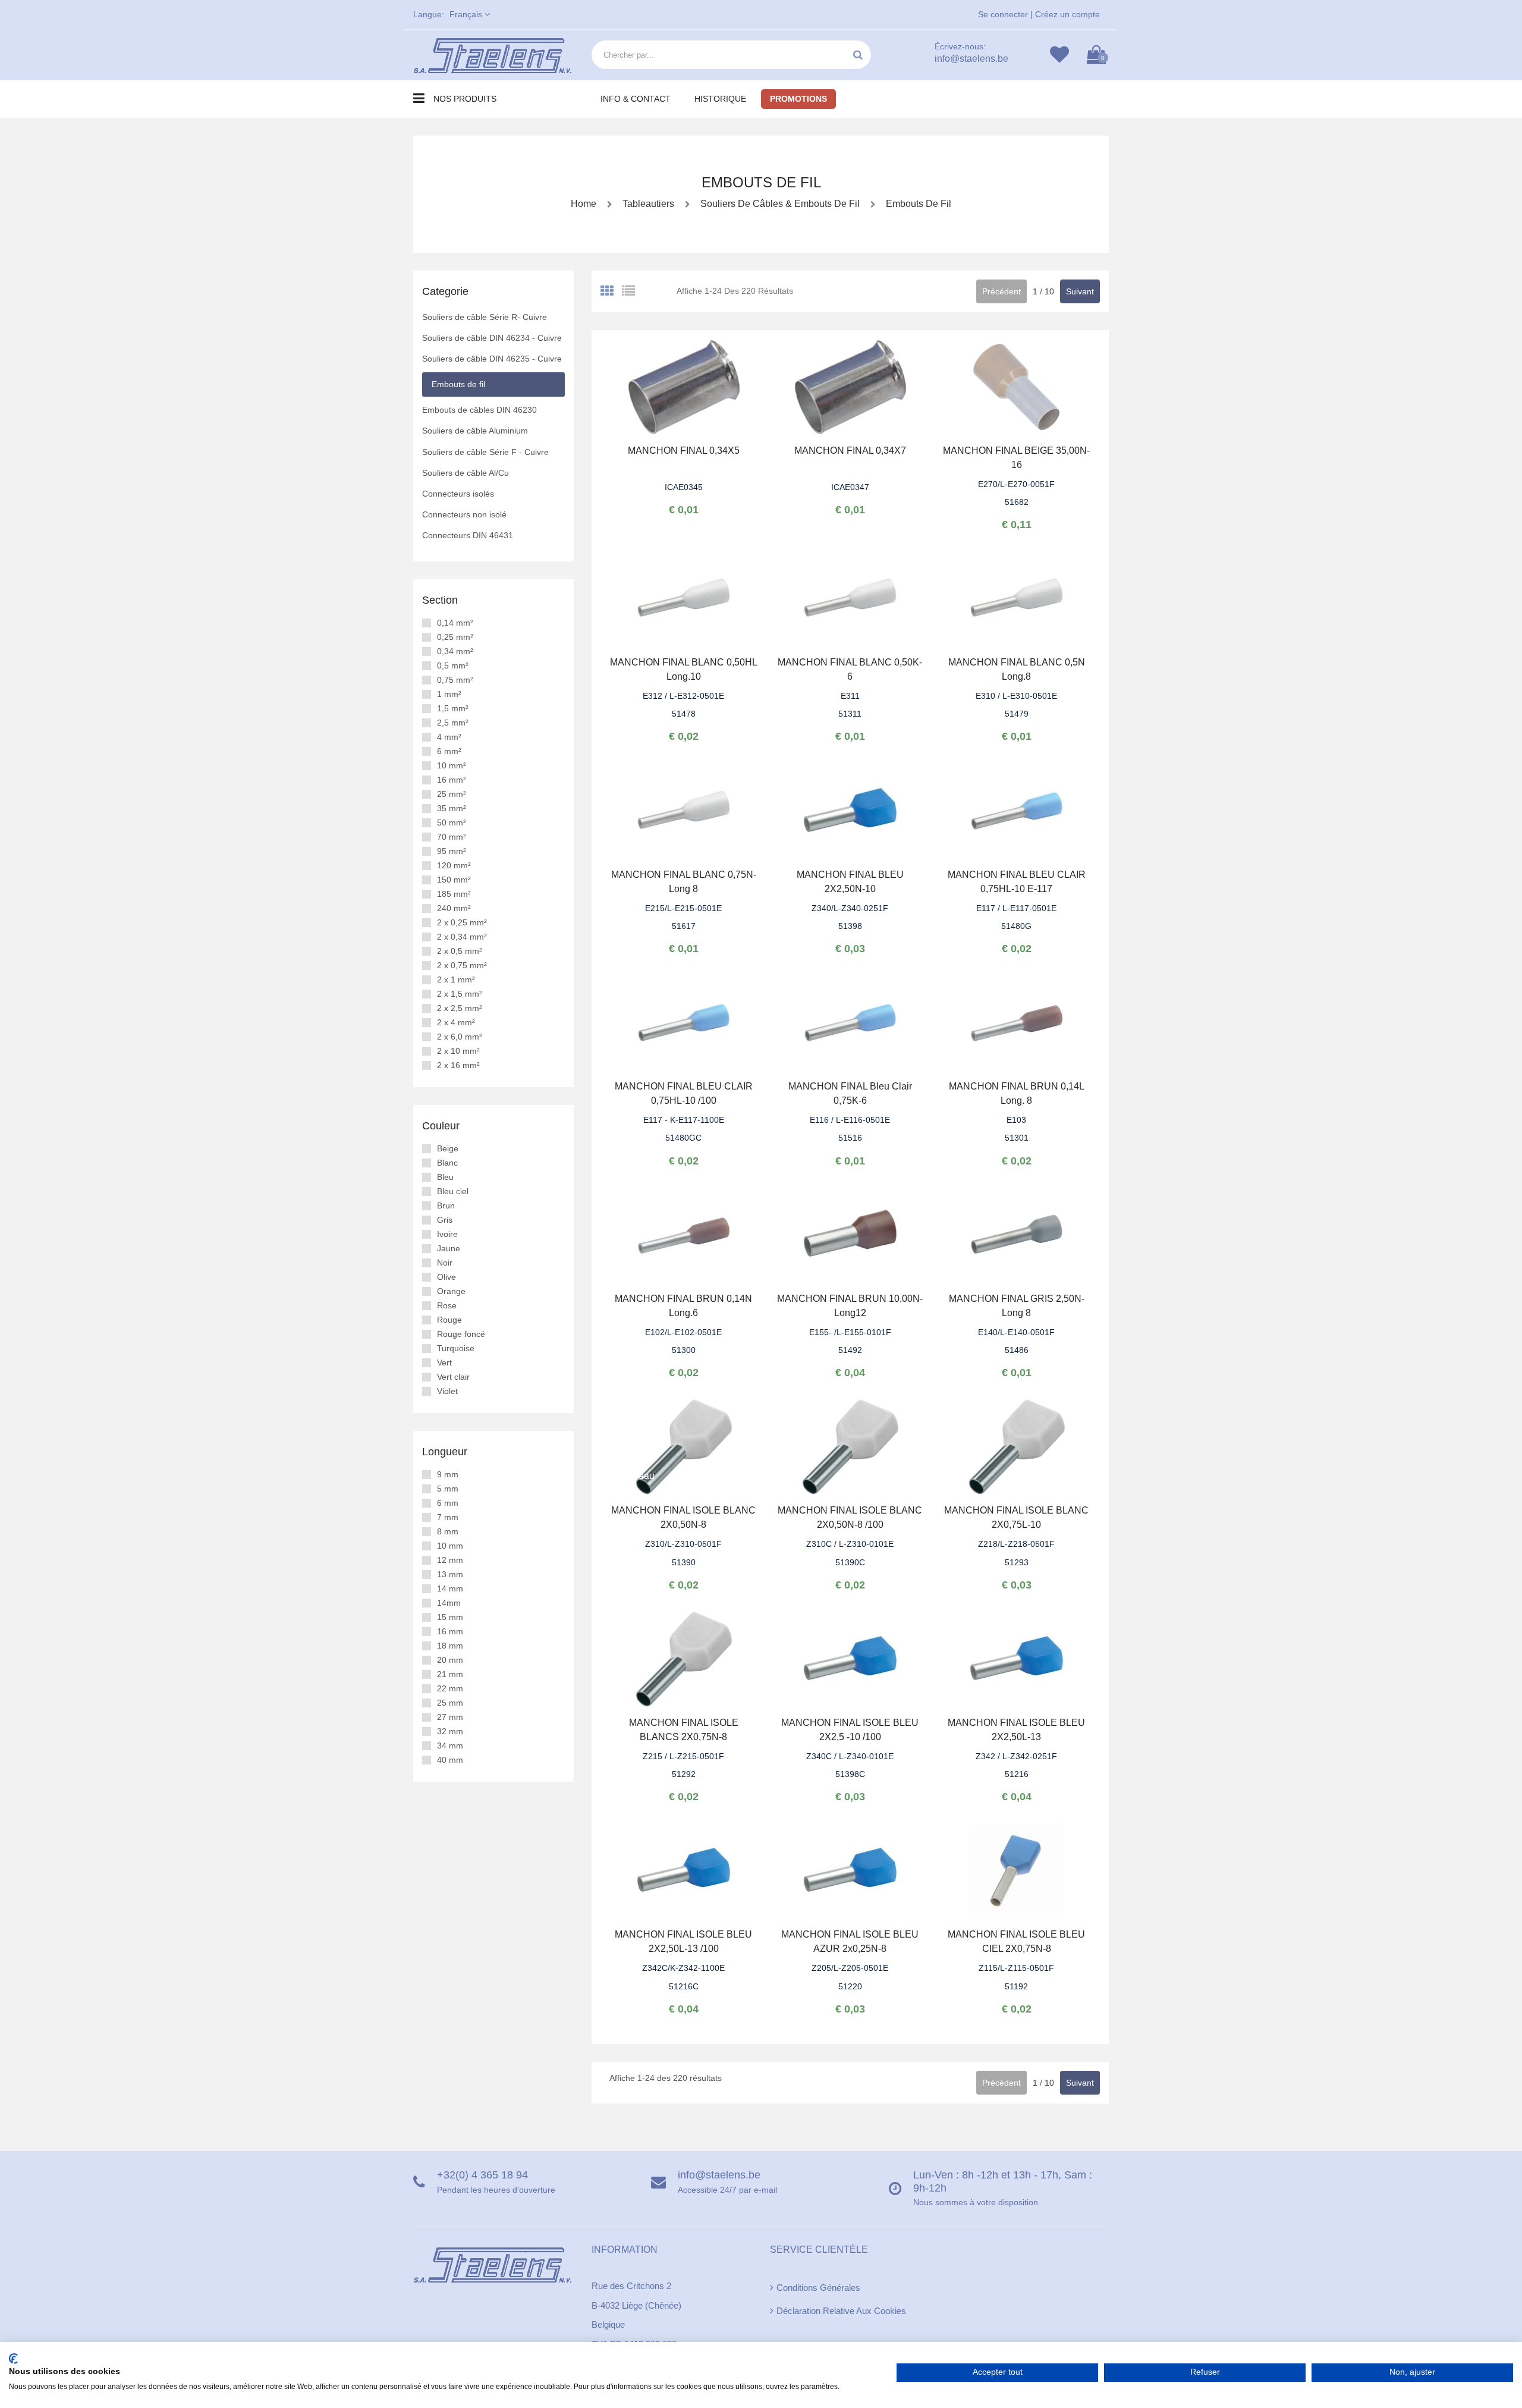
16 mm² (452, 780)
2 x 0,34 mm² (462, 937)
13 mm (450, 1574)
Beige (448, 1148)
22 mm (450, 1688)
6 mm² (449, 751)
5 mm (448, 1489)
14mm (449, 1603)
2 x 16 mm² (458, 1065)
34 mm (450, 1745)
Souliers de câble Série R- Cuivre (485, 317)
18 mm (450, 1646)
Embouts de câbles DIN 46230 (479, 410)
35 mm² (452, 808)
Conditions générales (818, 2288)
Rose (447, 1305)
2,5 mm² (453, 723)
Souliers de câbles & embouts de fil (779, 204)
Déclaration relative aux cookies (841, 2311)
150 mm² (454, 880)
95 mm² (452, 851)
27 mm (450, 1717)
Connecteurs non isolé (464, 514)
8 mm (448, 1531)
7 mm (448, 1517)
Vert (444, 1362)
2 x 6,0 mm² (460, 1037)
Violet (447, 1391)
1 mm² (449, 694)
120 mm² (454, 865)
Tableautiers (648, 204)
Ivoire (447, 1234)
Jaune (449, 1248)
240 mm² (454, 908)
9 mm (448, 1474)
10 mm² (452, 765)
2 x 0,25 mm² (462, 922)
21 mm (450, 1674)
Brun (446, 1205)
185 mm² (454, 894)
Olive (446, 1277)
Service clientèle (819, 2250)
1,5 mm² (453, 708)
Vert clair (453, 1377)
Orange (451, 1291)
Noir (445, 1263)
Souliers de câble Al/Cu (466, 473)
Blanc (447, 1163)
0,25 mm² (455, 637)
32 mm (450, 1731)
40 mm (450, 1760)
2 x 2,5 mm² (460, 1008)
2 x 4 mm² (456, 1022)
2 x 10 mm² (458, 1051)
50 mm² (452, 822)
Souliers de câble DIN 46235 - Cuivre (492, 359)
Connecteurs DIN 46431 (468, 535)
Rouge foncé (461, 1334)
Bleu (445, 1177)
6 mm (448, 1503)
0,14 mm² (455, 623)
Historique (720, 99)
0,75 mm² (455, 680)
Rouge (449, 1320)
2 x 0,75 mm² (462, 965)
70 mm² (452, 837)
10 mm (450, 1546)
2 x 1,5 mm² (460, 994)
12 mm (450, 1560)
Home (584, 204)
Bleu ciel (453, 1191)
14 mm (450, 1588)
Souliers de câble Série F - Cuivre (485, 452)
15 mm (450, 1617)
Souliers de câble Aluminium (475, 431)
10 (1049, 291)
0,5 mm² (453, 665)
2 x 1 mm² (456, 979)
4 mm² (449, 737)
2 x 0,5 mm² (460, 951)
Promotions (798, 99)
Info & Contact (636, 99)
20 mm (450, 1660)
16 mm (450, 1631)
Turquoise (456, 1348)
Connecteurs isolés (458, 494)
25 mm (450, 1703)
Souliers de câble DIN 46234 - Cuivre (492, 338)
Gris (445, 1220)
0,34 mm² (455, 651)
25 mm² (452, 794)
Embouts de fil (917, 204)
